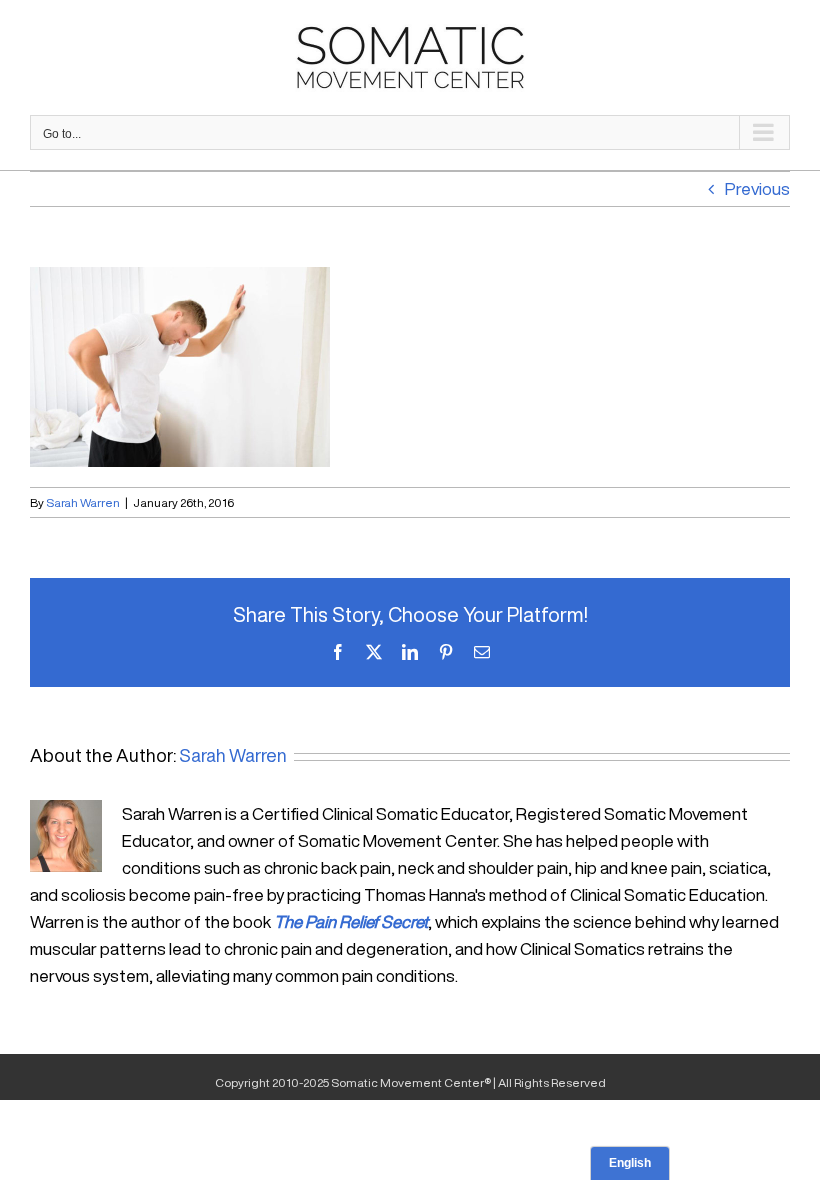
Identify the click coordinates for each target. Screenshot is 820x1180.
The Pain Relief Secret (351, 921)
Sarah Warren (83, 502)
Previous (757, 188)
